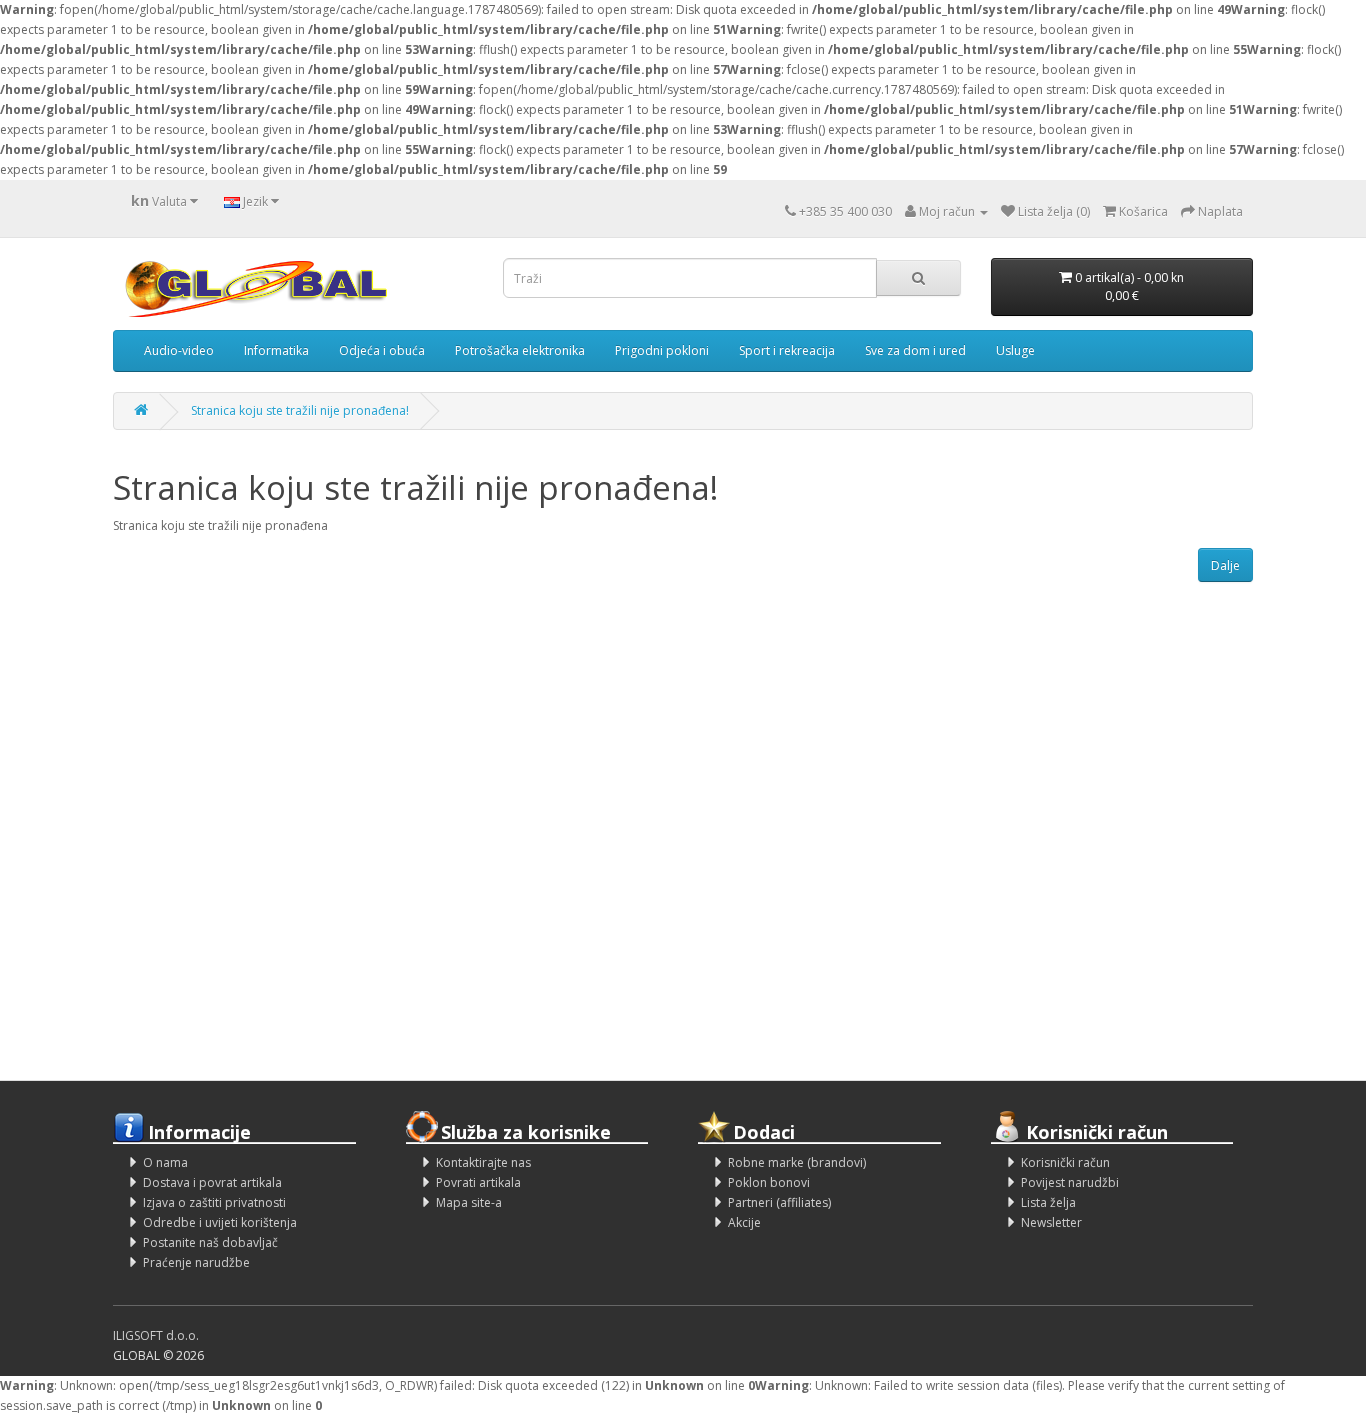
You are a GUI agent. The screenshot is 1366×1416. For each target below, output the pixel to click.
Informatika (276, 350)
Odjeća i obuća (382, 350)
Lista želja (1048, 1202)
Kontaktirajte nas (483, 1162)
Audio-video (179, 350)
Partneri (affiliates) (779, 1202)
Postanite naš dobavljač (210, 1242)
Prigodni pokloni (662, 350)
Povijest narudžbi (1070, 1182)
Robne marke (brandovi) (797, 1162)
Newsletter (1051, 1222)
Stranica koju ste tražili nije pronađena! (300, 410)
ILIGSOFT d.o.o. (156, 1335)
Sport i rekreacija (787, 350)
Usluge (1015, 350)
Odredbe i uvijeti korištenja (220, 1222)
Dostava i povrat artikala (212, 1182)
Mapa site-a (469, 1202)
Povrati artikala (478, 1182)
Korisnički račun (1065, 1162)
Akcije (744, 1222)
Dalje (1225, 565)
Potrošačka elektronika (520, 350)
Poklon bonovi (769, 1182)
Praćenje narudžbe (196, 1262)
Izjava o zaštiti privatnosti (214, 1202)
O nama (165, 1162)
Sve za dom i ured (915, 350)
